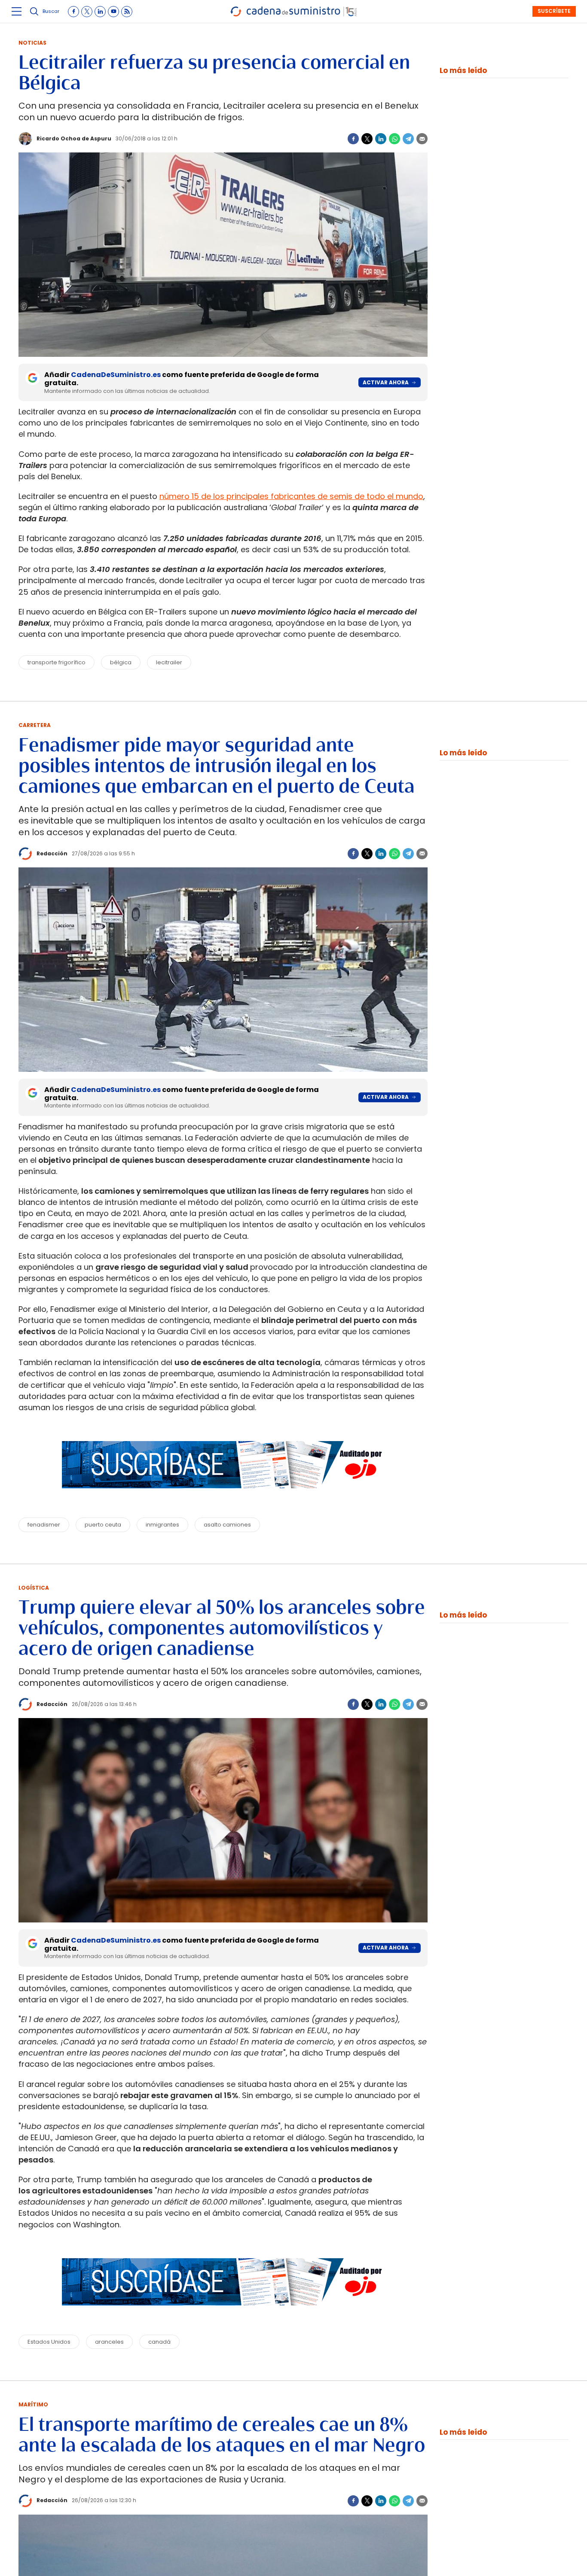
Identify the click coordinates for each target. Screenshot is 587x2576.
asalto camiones (227, 1525)
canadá (159, 2342)
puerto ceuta (103, 1525)
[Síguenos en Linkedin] (100, 12)
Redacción (52, 853)
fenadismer (44, 1525)
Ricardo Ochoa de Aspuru (74, 138)
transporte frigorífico (57, 662)
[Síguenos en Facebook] (73, 12)
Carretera (35, 725)
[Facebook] (353, 139)
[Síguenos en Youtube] (113, 12)
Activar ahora (386, 382)
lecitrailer (169, 662)
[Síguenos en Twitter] (87, 12)
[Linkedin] (381, 139)
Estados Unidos (49, 2342)
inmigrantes (162, 1525)
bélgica (121, 662)
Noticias (32, 43)
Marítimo (33, 2404)
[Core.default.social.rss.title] (127, 12)
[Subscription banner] (223, 1496)
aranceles (109, 2342)
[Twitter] (367, 139)
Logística (34, 1588)
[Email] (422, 139)
